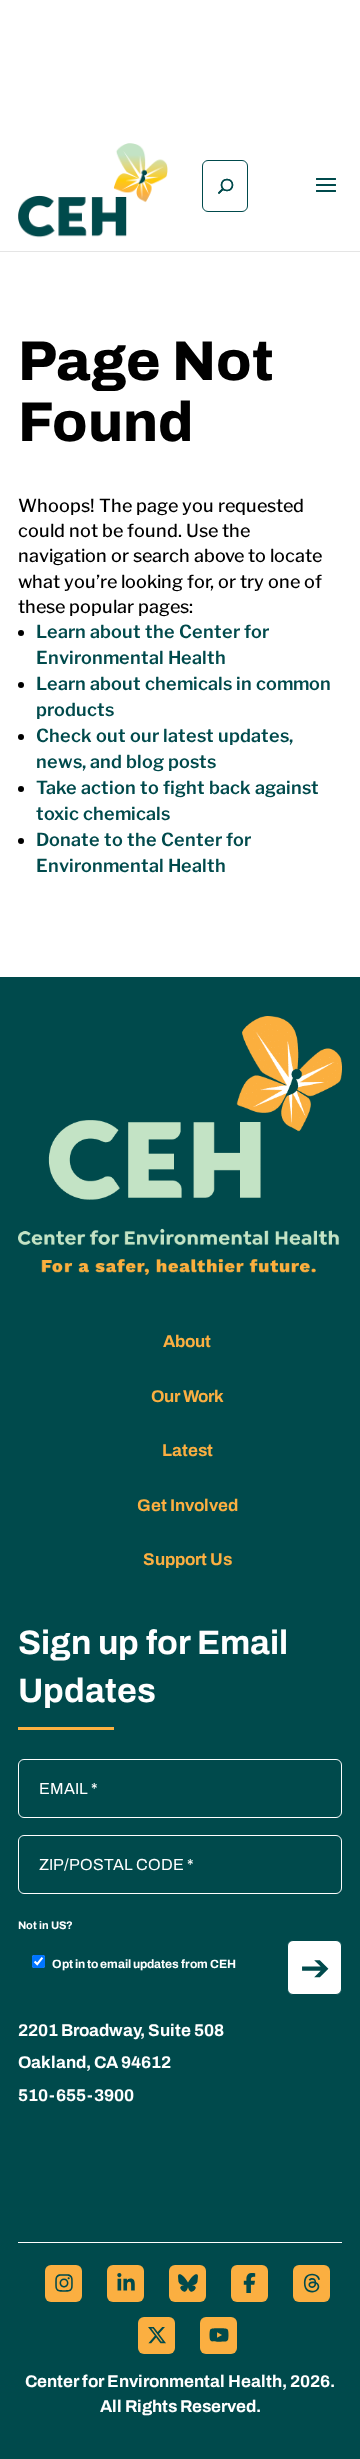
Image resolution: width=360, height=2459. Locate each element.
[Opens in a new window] (63, 2283)
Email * (53, 1769)
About (187, 1341)
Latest (187, 1450)
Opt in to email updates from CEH (144, 1964)
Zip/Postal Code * (87, 1845)
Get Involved (187, 1505)
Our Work (187, 1396)
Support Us (187, 1559)
